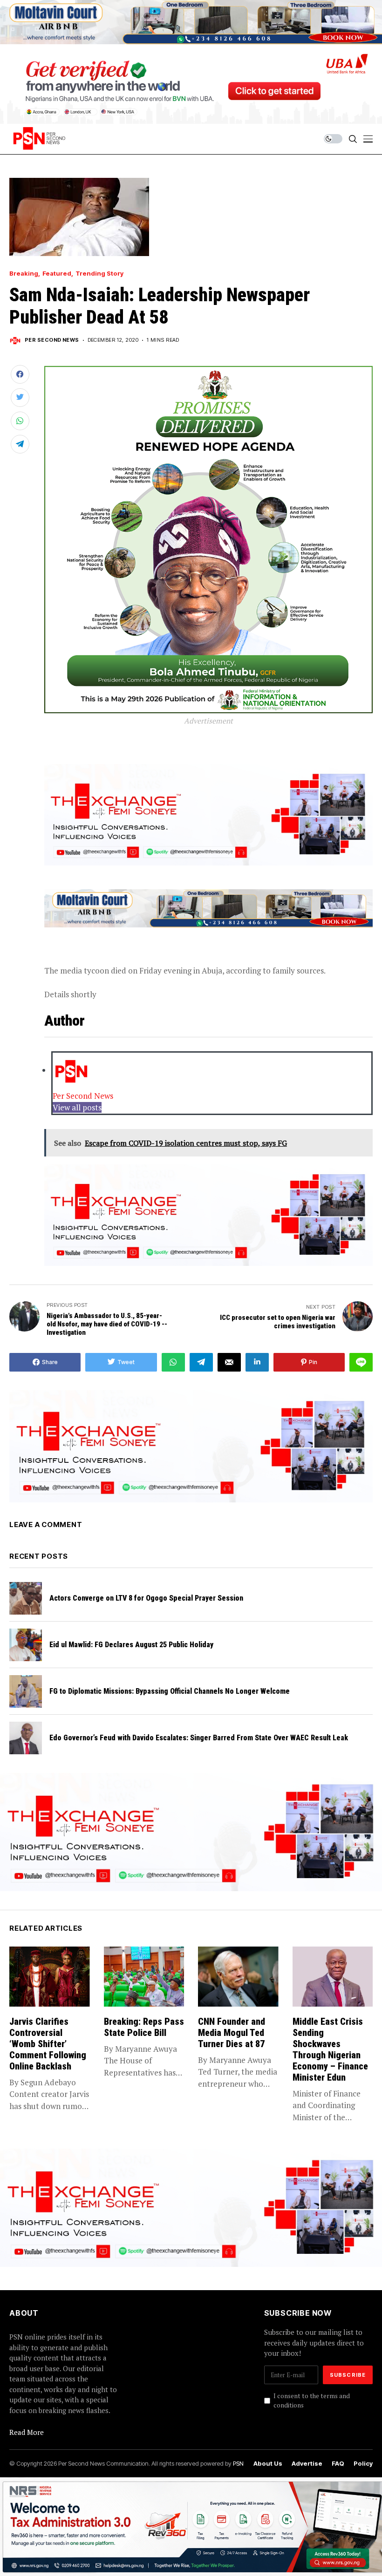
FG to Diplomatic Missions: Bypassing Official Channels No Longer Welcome (170, 1691)
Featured (57, 274)
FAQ (338, 2464)
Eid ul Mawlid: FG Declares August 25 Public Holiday (131, 1645)
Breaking (24, 274)
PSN (238, 2463)
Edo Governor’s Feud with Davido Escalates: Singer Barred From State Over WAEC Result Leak (199, 1738)
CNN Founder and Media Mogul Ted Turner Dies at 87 (232, 2033)
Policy (363, 2464)
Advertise (307, 2464)
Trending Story (99, 274)
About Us (268, 2464)
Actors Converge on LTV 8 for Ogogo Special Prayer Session (146, 1598)
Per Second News (52, 340)
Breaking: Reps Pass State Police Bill (144, 2027)
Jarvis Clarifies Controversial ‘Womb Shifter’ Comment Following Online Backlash (48, 2044)
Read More (27, 2432)
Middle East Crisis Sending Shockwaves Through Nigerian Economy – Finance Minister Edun (330, 2049)
